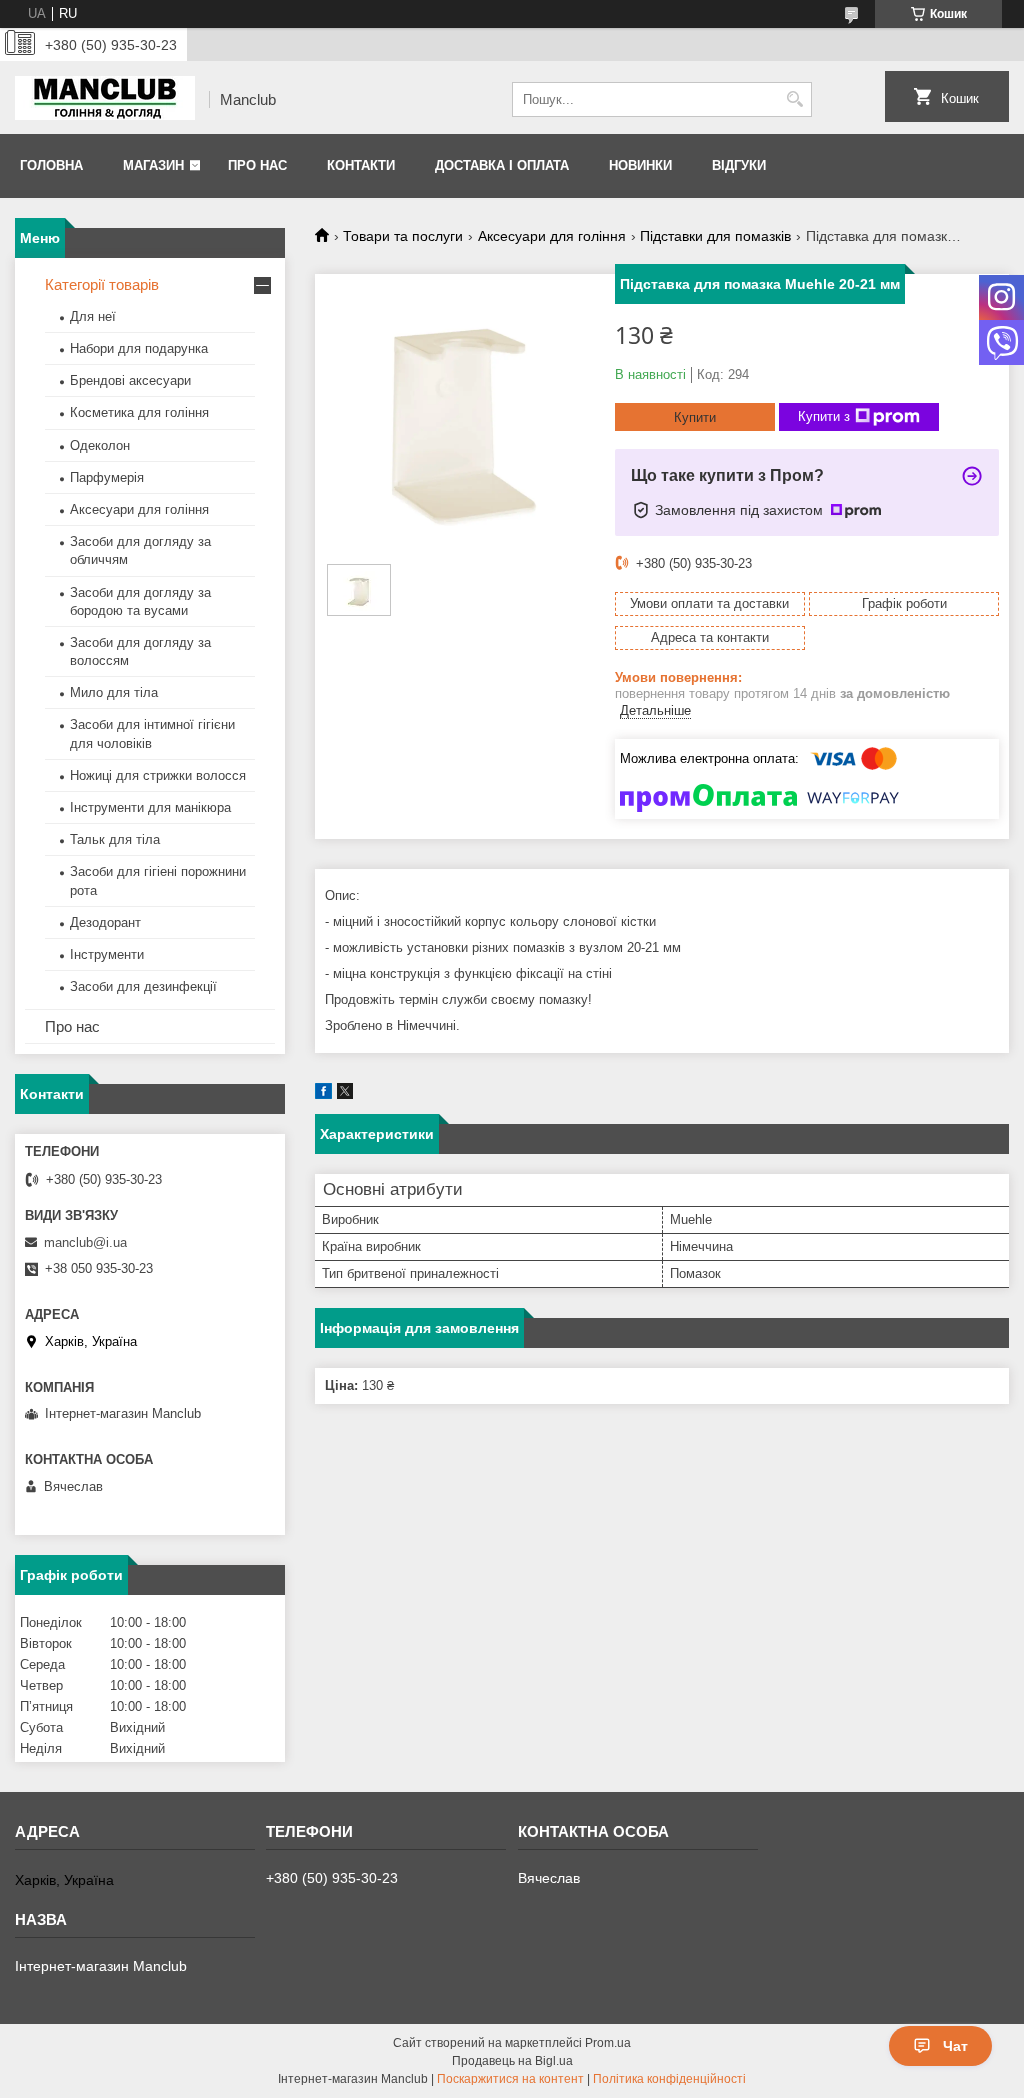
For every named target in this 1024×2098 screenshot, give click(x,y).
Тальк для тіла (115, 839)
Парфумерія (107, 477)
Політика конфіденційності (669, 2079)
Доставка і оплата (502, 165)
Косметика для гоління (139, 412)
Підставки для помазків (715, 236)
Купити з (824, 416)
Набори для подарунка (139, 348)
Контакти (361, 165)
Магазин (153, 165)
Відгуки (739, 165)
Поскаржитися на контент (510, 2079)
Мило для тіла (114, 692)
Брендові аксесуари (130, 380)
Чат (955, 2046)
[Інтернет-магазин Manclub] (105, 100)
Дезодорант (105, 922)
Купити (695, 417)
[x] (345, 1094)
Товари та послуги (403, 236)
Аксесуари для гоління (552, 236)
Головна (51, 165)
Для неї (93, 316)
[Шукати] (794, 99)
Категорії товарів (102, 284)
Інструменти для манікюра (150, 807)
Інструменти (107, 954)
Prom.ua (608, 2043)
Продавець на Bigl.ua (512, 2061)
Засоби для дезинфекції (143, 986)
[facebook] (323, 1094)
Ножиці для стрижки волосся (158, 775)
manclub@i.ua (85, 1242)
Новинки (640, 165)
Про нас (257, 165)
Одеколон (100, 445)
